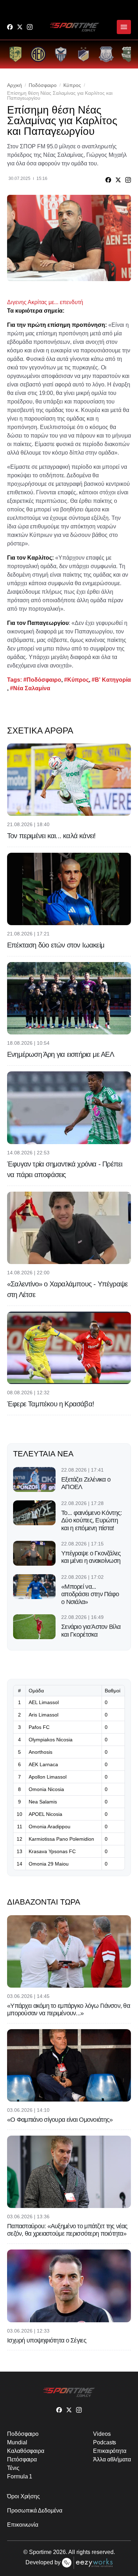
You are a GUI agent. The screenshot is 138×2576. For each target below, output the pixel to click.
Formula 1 (20, 2476)
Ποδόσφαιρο (43, 85)
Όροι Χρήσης (24, 2496)
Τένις (13, 2468)
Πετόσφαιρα (22, 2459)
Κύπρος (72, 85)
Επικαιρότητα (110, 2451)
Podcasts (105, 2442)
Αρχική (15, 85)
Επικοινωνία (23, 2525)
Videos (102, 2434)
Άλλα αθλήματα (112, 2459)
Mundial (17, 2442)
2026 (59, 2552)
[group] (16, 54)
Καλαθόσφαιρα (26, 2451)
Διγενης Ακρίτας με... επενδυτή (45, 302)
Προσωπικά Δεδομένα (35, 2511)
